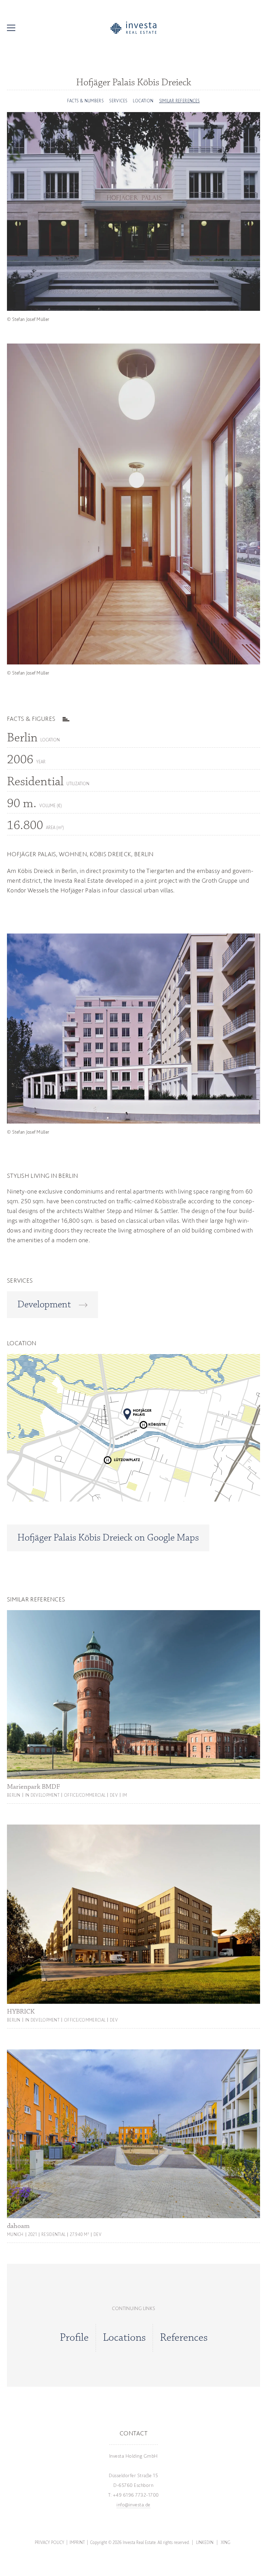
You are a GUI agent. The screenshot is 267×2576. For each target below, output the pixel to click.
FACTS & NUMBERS (85, 101)
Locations (124, 2338)
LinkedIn (205, 2542)
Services (118, 101)
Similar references (180, 101)
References (184, 2338)
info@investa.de (133, 2505)
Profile (74, 2338)
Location (143, 101)
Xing (226, 2542)
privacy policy (50, 2542)
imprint (77, 2542)
